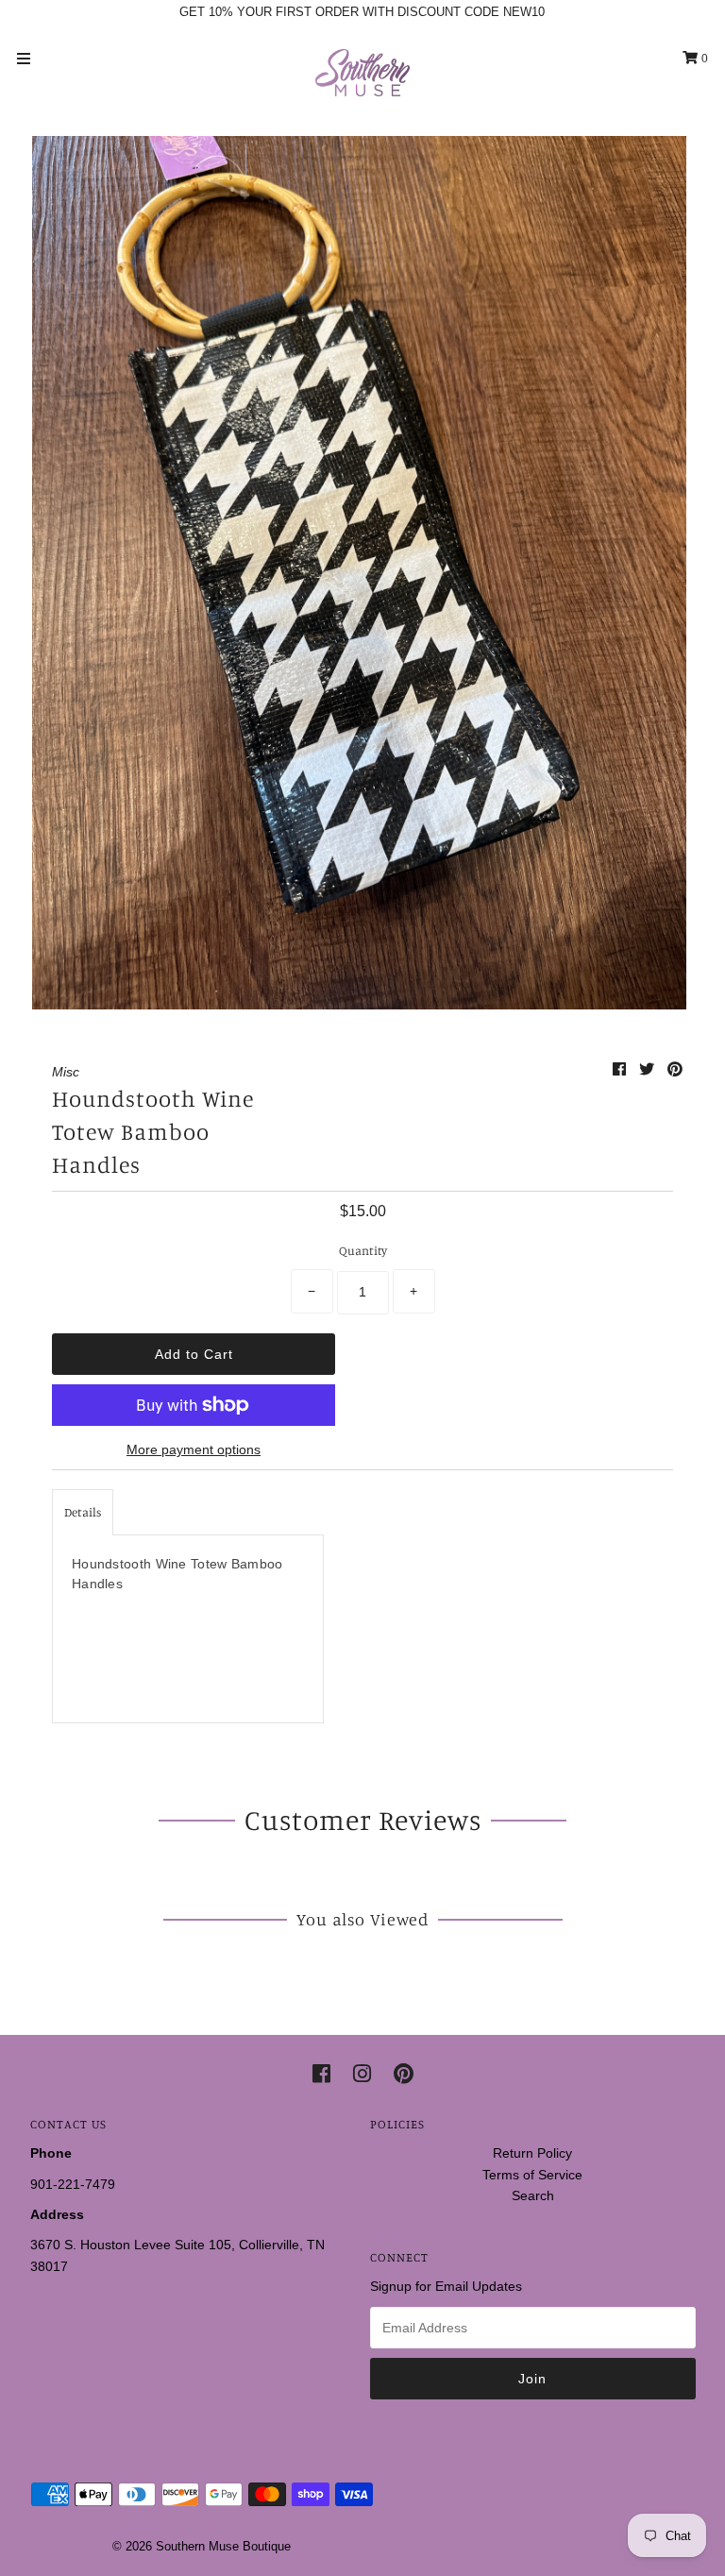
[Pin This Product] (675, 1069)
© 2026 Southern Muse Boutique (202, 2546)
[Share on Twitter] (649, 1069)
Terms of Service (532, 2175)
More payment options (194, 1449)
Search (533, 2195)
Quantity (363, 1250)
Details (83, 1512)
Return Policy (532, 2153)
